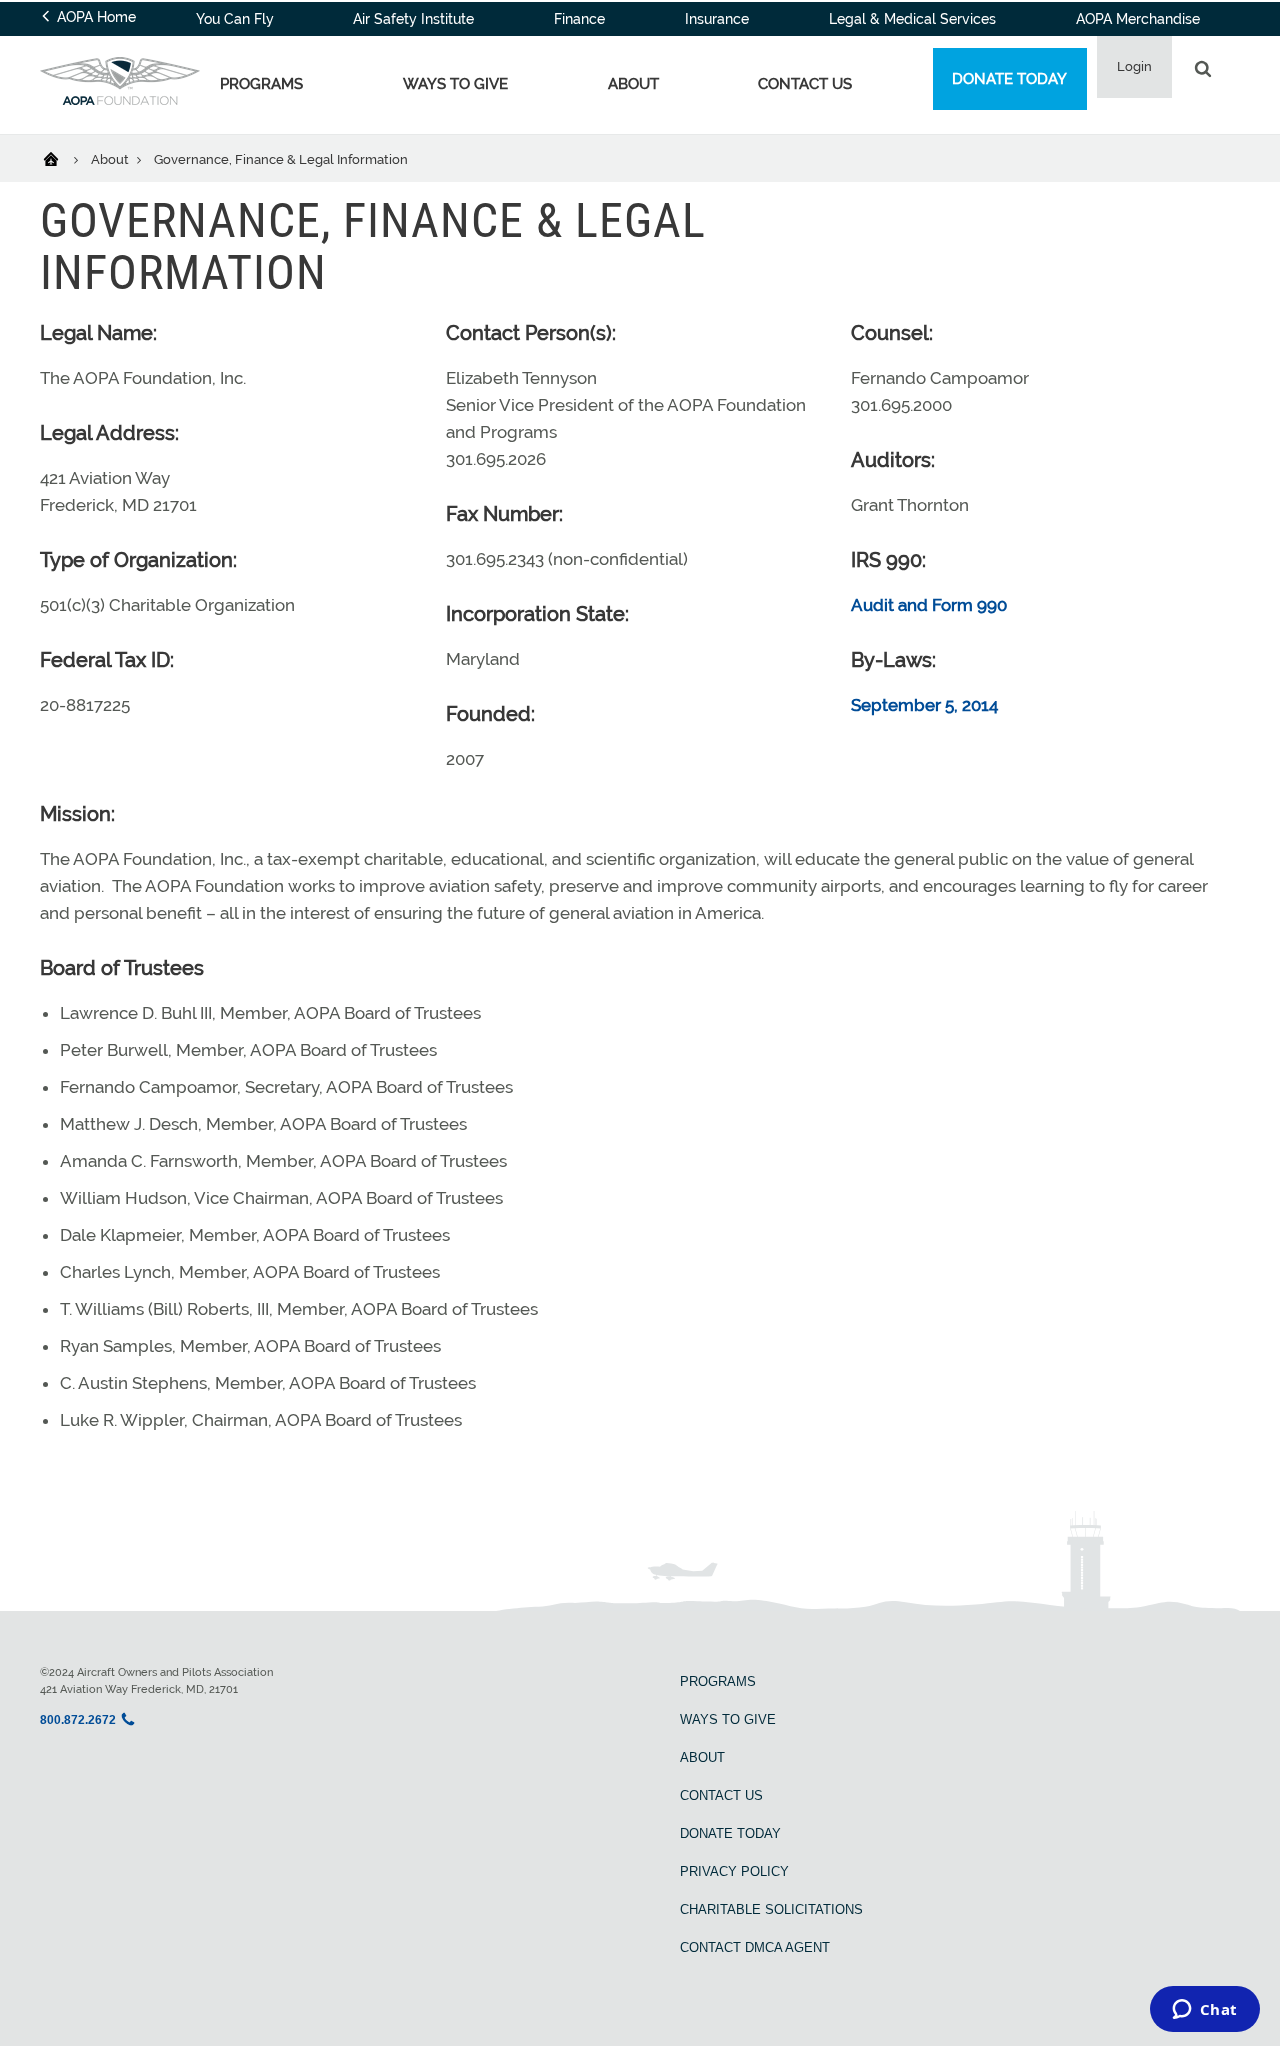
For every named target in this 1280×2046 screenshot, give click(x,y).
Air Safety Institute (413, 19)
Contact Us (805, 84)
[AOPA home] (120, 99)
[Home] (63, 158)
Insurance (717, 19)
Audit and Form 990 (929, 605)
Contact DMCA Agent (755, 1947)
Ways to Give (455, 84)
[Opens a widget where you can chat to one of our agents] (1204, 2011)
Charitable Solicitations (771, 1909)
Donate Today (1009, 79)
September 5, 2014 (924, 705)
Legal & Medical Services (912, 19)
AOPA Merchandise (1138, 19)
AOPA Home (94, 17)
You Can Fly (235, 19)
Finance (579, 19)
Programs (261, 84)
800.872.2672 (78, 1720)
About (633, 84)
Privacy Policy (734, 1871)
